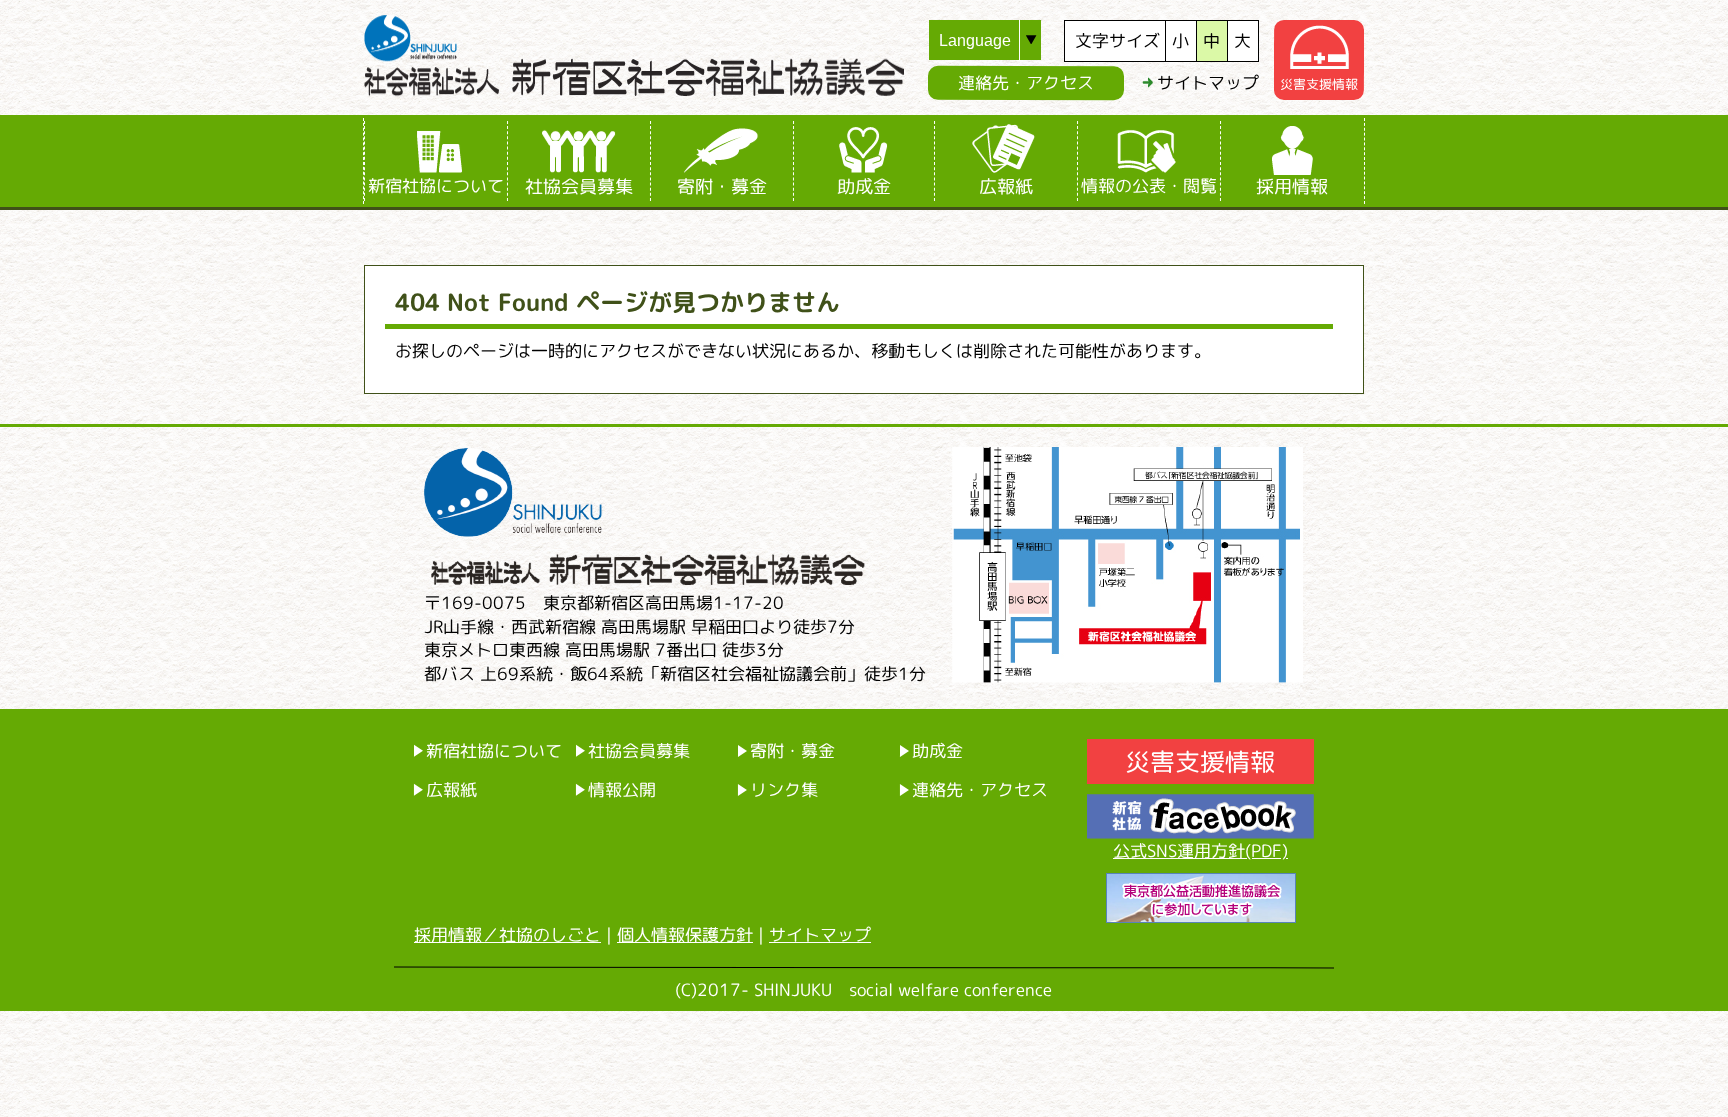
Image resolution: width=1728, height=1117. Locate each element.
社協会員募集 (579, 186)
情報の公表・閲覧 (1149, 185)
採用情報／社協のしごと (507, 934)
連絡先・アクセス (1026, 82)
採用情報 (1292, 186)
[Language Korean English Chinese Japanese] (996, 40)
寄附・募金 (722, 186)
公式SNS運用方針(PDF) (1200, 850)
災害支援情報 (1319, 84)
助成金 (864, 186)
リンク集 (784, 789)
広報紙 (1006, 186)
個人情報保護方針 (685, 934)
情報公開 (622, 789)
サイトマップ (1208, 82)
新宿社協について (436, 185)
